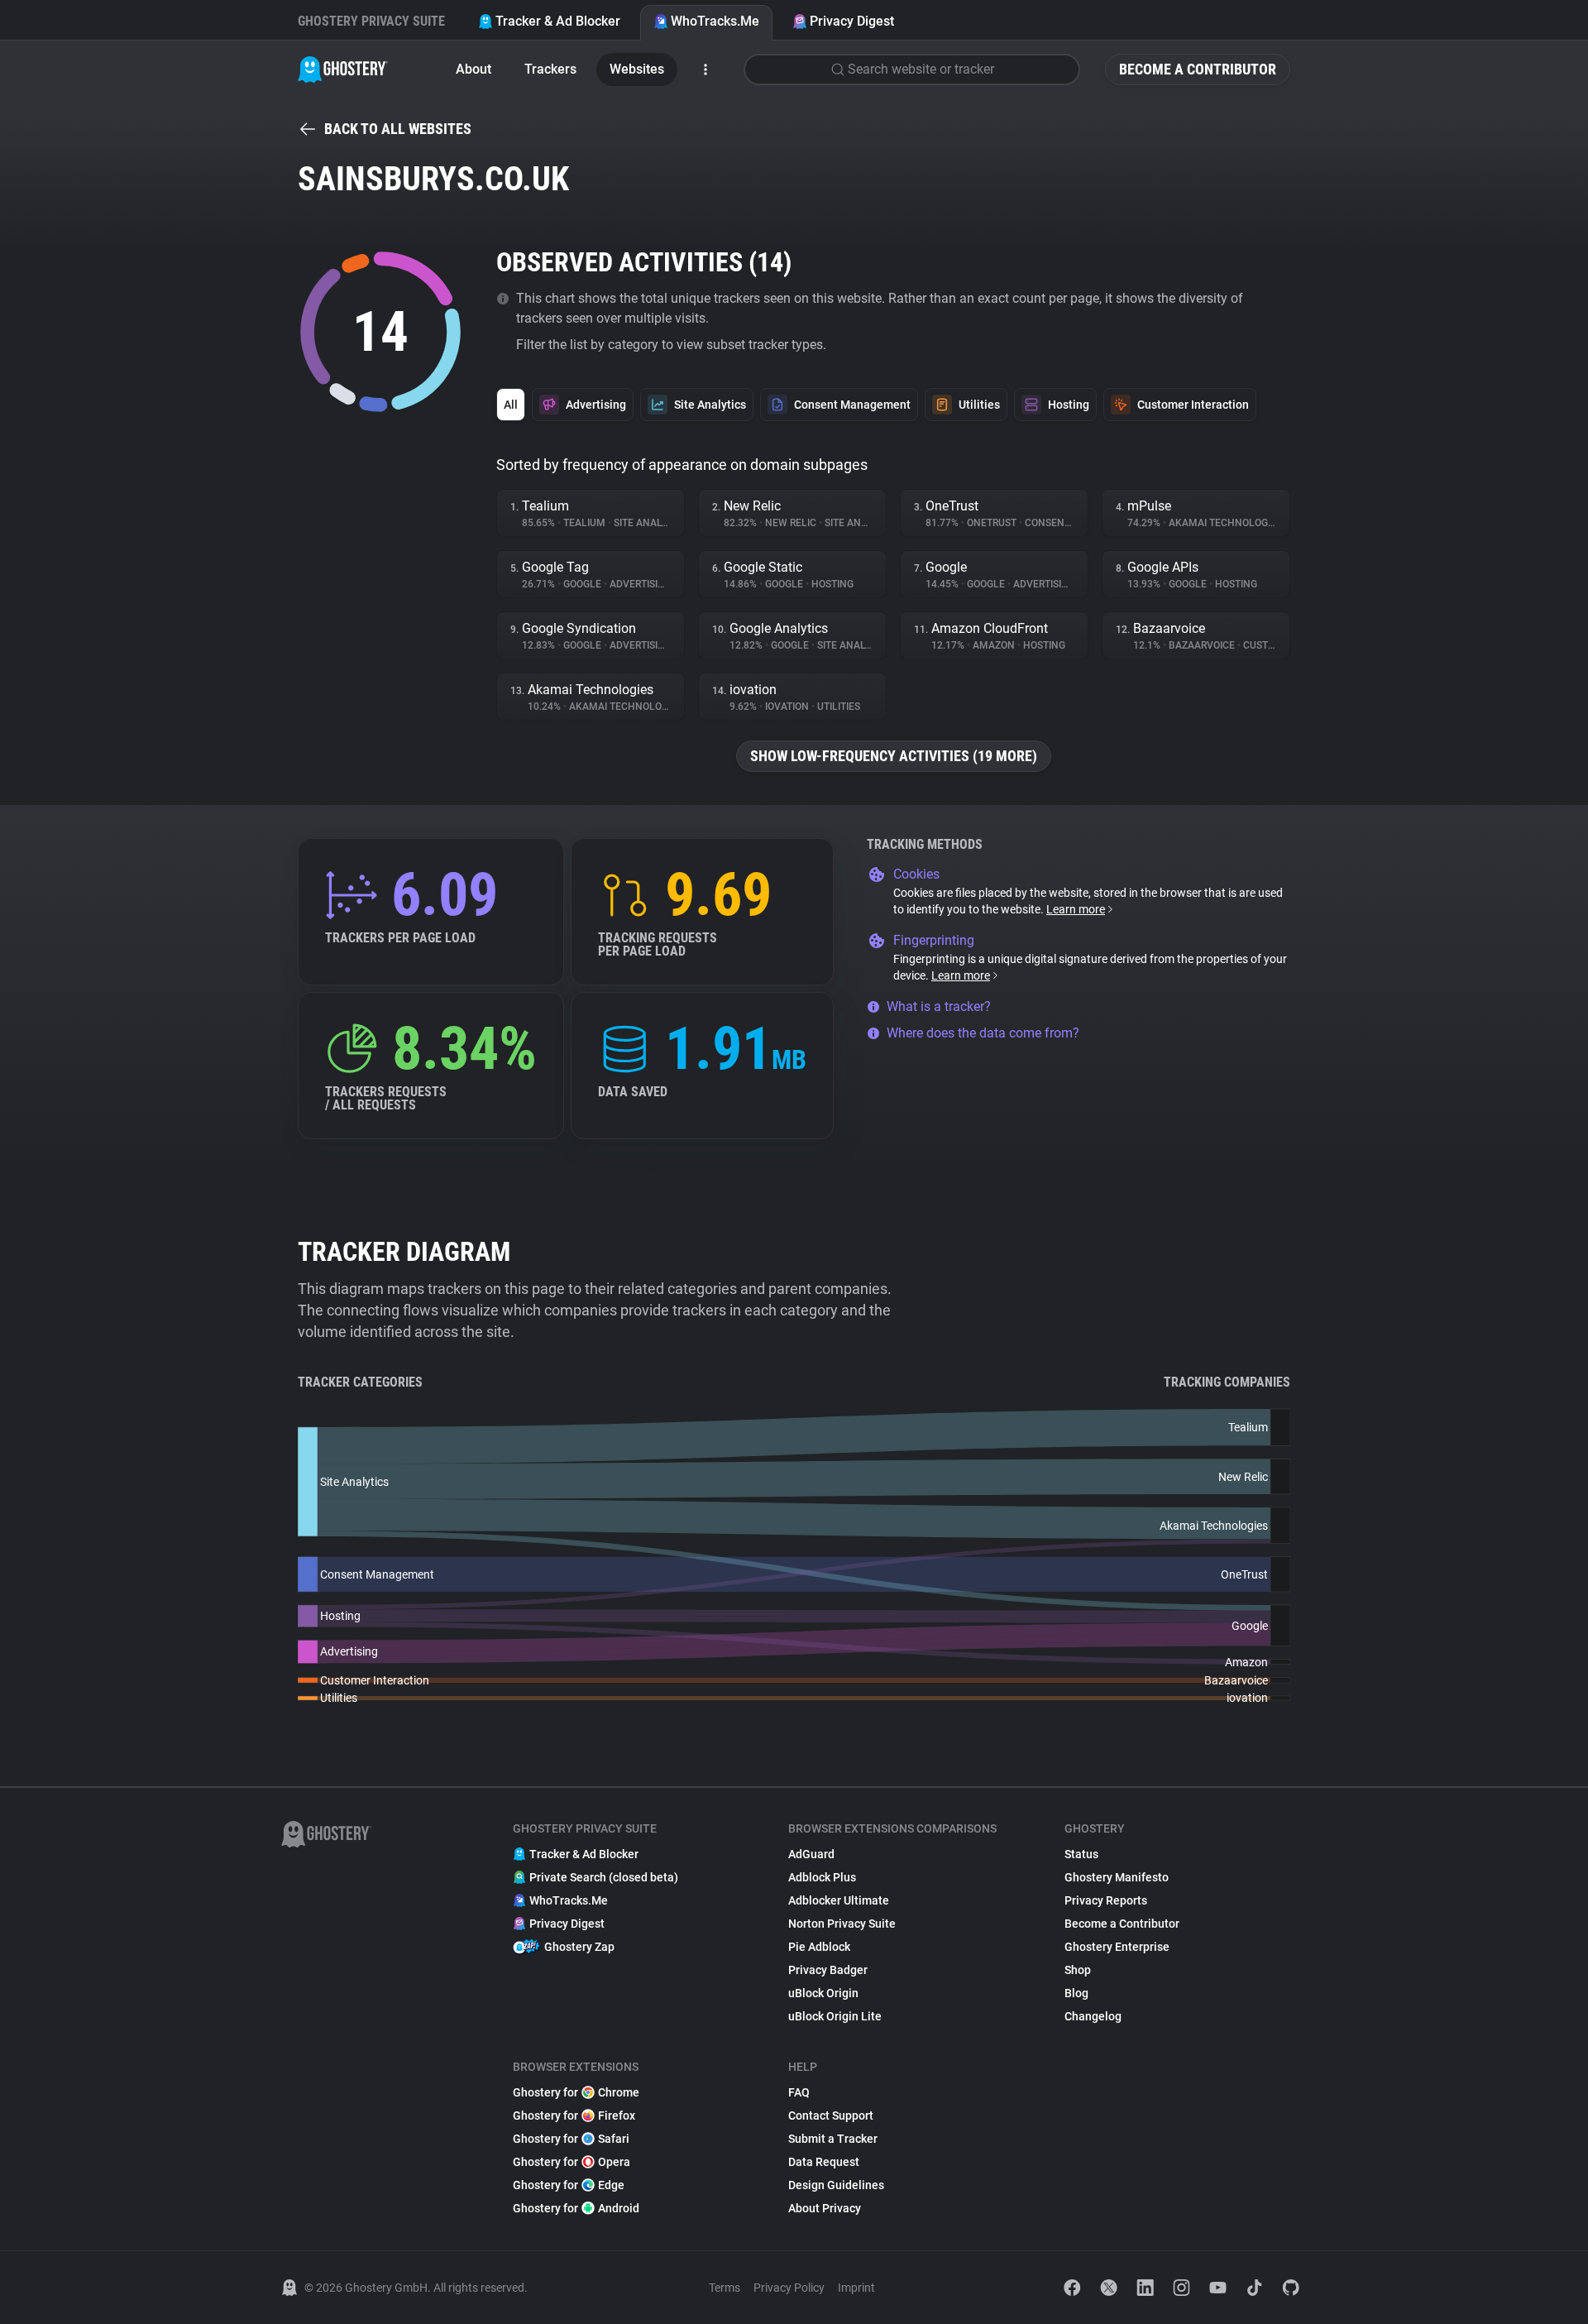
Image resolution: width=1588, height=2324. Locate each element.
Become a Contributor (1198, 69)
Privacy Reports (1106, 1900)
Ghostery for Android (576, 2208)
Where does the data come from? (983, 1033)
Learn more (1076, 909)
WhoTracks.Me (715, 21)
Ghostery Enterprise (1117, 1947)
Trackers (550, 69)
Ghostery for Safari (571, 2139)
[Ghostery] (343, 69)
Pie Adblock (819, 1947)
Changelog (1093, 2016)
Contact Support (831, 2116)
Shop (1078, 1970)
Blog (1076, 1993)
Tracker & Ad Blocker (558, 21)
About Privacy (825, 2208)
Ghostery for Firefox (574, 2116)
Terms (725, 2288)
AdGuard (811, 1854)
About (474, 69)
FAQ (799, 2092)
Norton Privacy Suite (842, 1924)
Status (1081, 1854)
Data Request (824, 2162)
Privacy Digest (852, 21)
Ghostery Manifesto (1117, 1877)
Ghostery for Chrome (576, 2092)
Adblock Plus (822, 1877)
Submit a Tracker (833, 2139)
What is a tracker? (939, 1006)
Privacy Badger (828, 1970)
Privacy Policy (789, 2288)
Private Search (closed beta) (604, 1877)
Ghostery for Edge (569, 2185)
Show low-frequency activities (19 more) (894, 756)
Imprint (856, 2288)
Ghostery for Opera (572, 2162)
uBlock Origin (823, 1993)
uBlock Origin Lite (835, 2016)
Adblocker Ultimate (839, 1900)
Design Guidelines (836, 2185)
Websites (637, 69)
